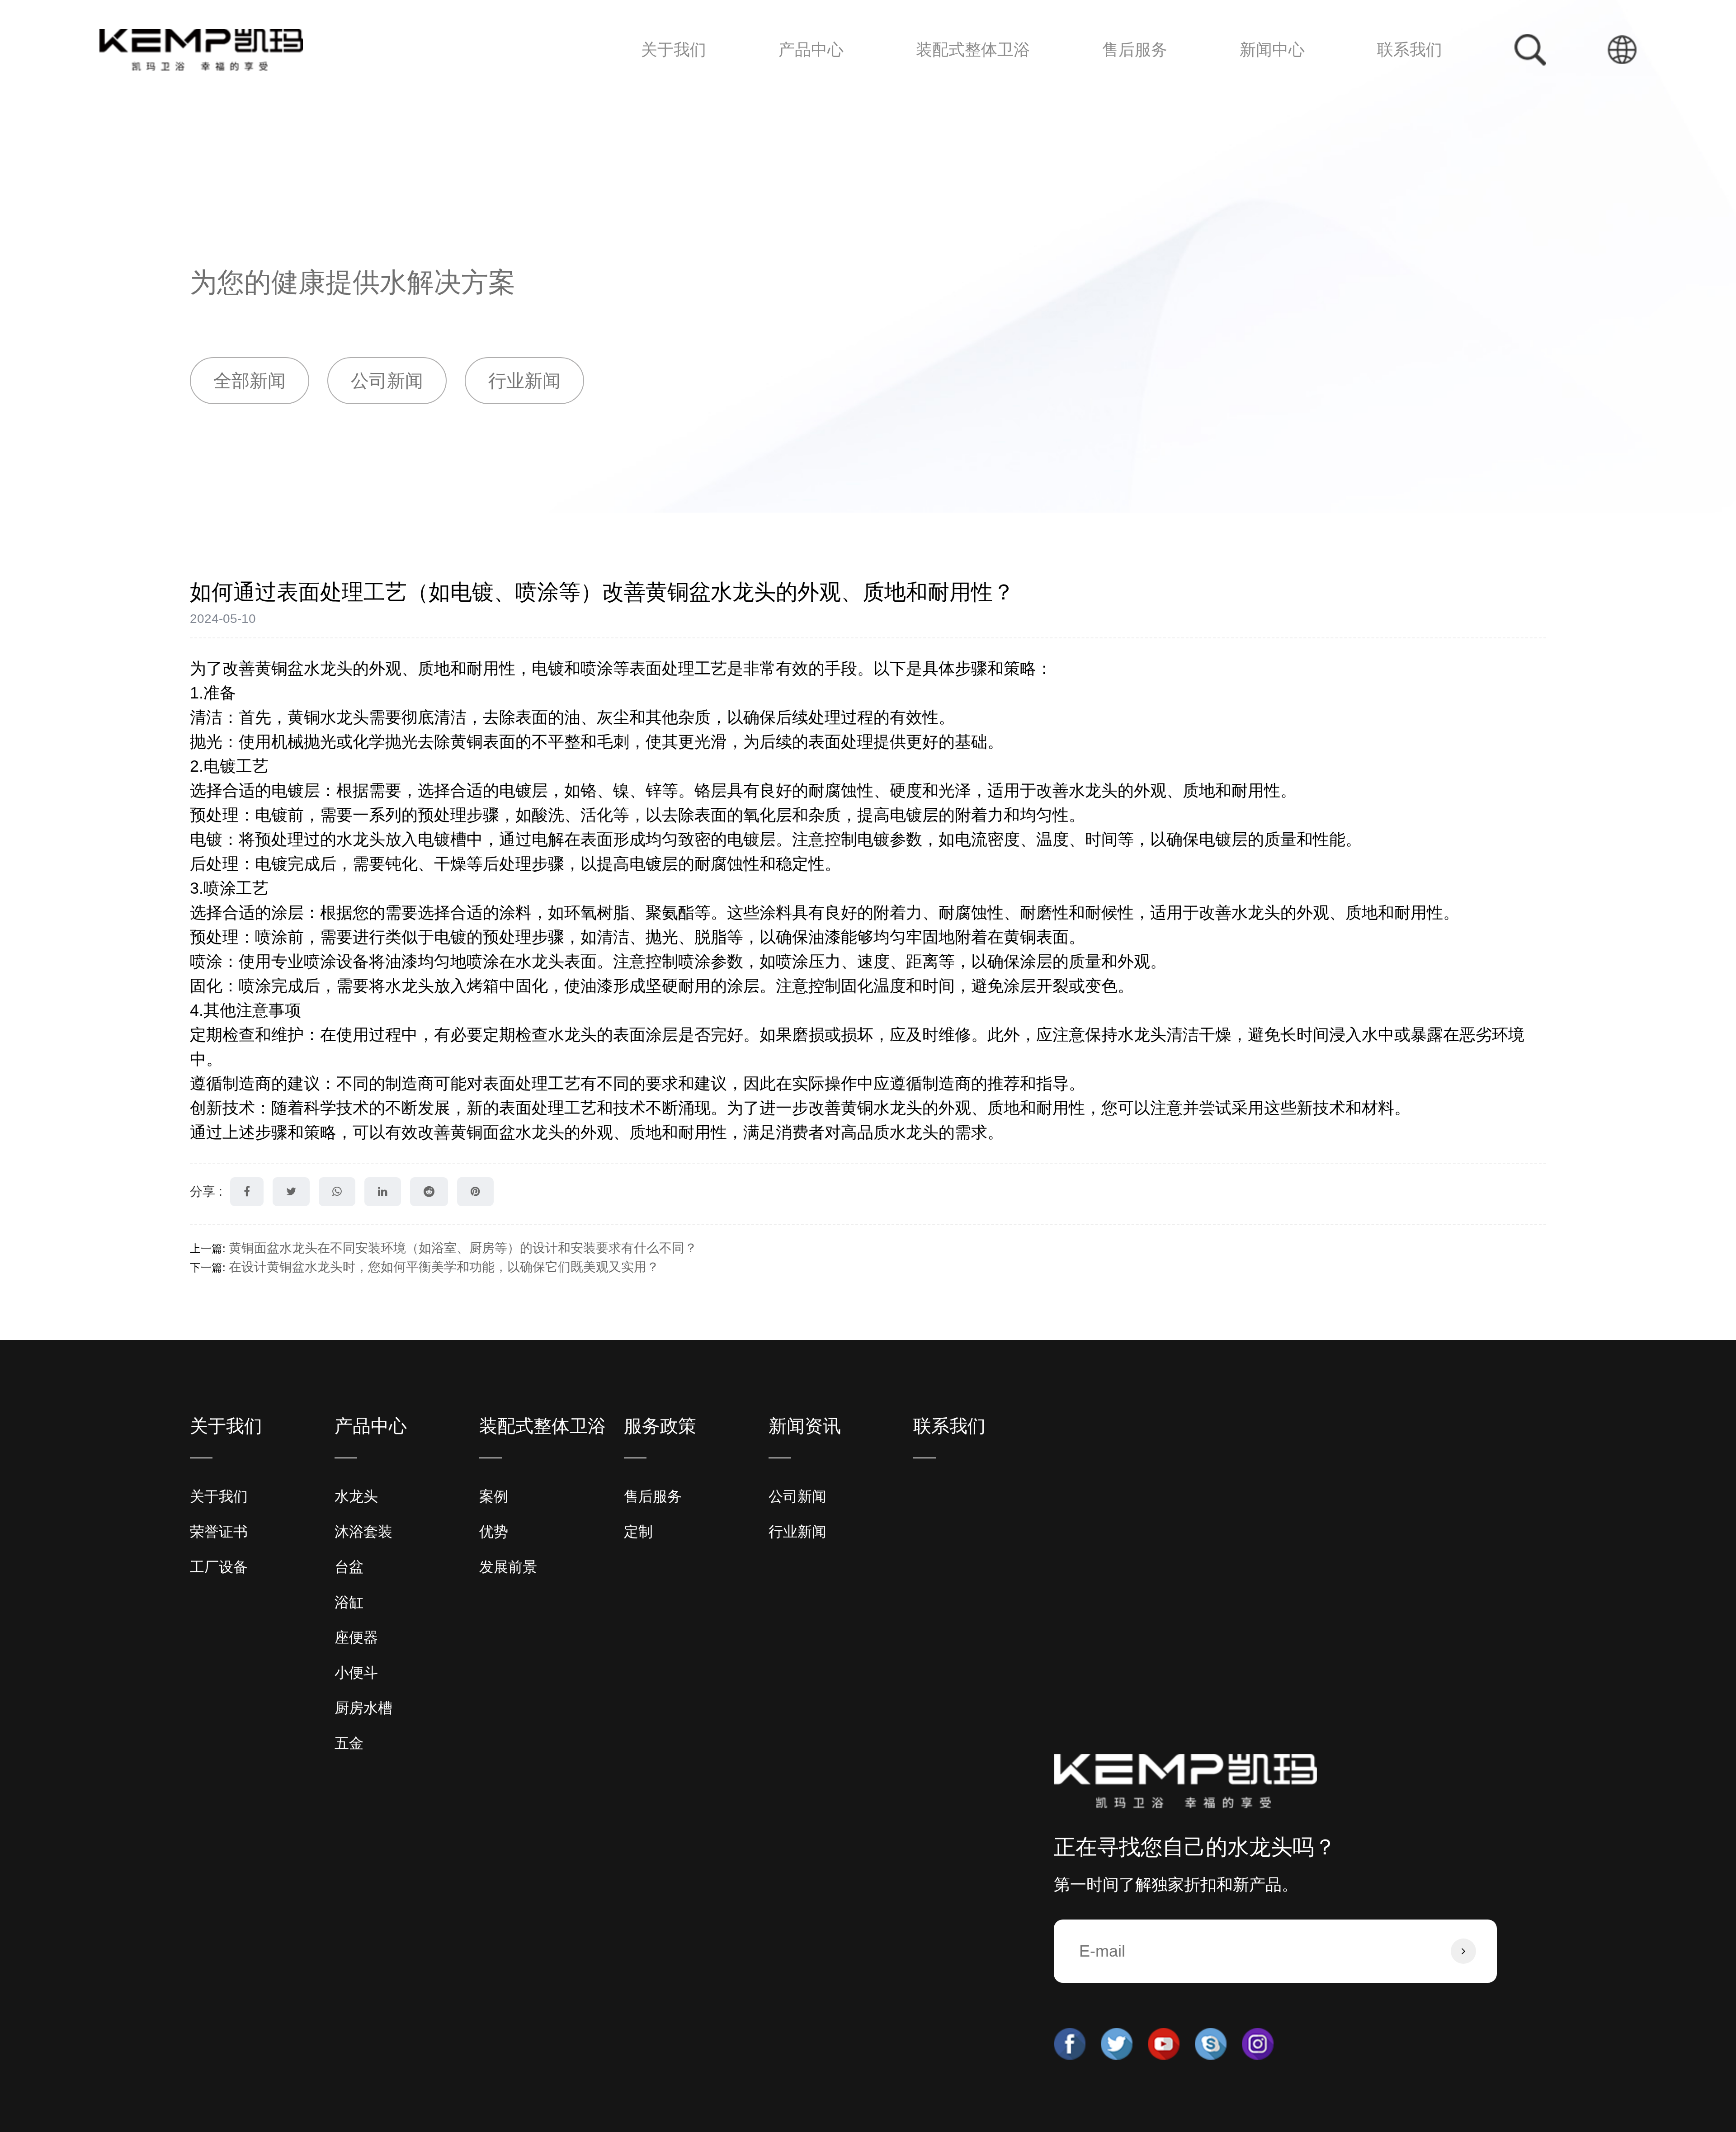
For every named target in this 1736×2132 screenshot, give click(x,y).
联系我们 (1410, 50)
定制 (1119, 81)
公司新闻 (1266, 83)
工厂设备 (219, 1567)
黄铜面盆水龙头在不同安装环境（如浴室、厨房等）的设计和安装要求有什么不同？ (463, 1248)
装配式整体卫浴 (973, 50)
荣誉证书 (219, 1532)
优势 (936, 81)
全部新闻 (250, 381)
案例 (933, 83)
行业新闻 (1267, 81)
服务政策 (660, 1426)
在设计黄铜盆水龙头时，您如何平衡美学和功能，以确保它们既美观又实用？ (444, 1267)
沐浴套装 (805, 81)
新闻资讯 (805, 1426)
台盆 (797, 78)
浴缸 (797, 77)
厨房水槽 (838, 73)
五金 (836, 71)
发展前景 (947, 78)
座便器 (802, 75)
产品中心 (811, 50)
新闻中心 (1272, 50)
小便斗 (803, 74)
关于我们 (674, 50)
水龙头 (800, 83)
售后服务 (1135, 50)
